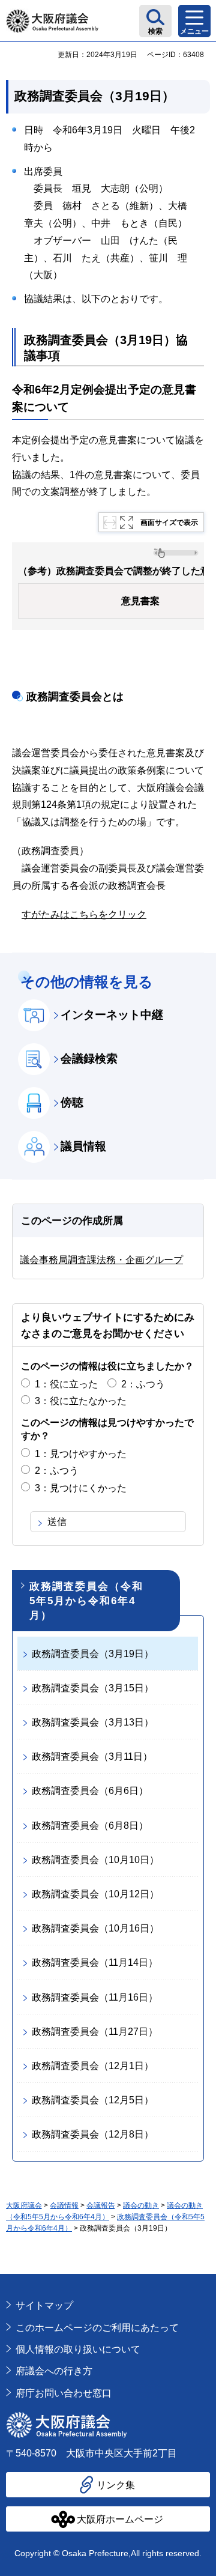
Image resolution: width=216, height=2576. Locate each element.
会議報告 (101, 2205)
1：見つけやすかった (81, 1454)
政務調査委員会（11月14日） (95, 1962)
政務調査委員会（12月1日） (93, 2066)
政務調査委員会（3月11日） (92, 1756)
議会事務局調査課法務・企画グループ (101, 1260)
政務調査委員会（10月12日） (95, 1894)
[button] (155, 21)
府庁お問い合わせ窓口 (64, 2393)
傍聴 (72, 1102)
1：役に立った (66, 1384)
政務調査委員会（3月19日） (93, 1654)
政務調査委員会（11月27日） (95, 2032)
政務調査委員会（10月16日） (95, 1928)
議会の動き (141, 2205)
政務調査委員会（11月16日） (95, 1997)
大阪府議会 (24, 2205)
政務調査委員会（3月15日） (93, 1688)
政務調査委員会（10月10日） (95, 1860)
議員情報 (83, 1146)
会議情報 (64, 2205)
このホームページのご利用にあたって (97, 2328)
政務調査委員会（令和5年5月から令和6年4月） (86, 1601)
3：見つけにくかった (81, 1488)
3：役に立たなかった (81, 1401)
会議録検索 (89, 1059)
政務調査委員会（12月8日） (93, 2134)
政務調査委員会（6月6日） (90, 1791)
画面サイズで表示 (169, 523)
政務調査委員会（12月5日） (93, 2100)
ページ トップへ (189, 2280)
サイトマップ (44, 2305)
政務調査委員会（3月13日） (93, 1722)
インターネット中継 (112, 1015)
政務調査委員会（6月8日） (90, 1826)
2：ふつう (143, 1384)
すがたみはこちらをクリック (84, 914)
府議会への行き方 (54, 2371)
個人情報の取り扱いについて (78, 2349)
